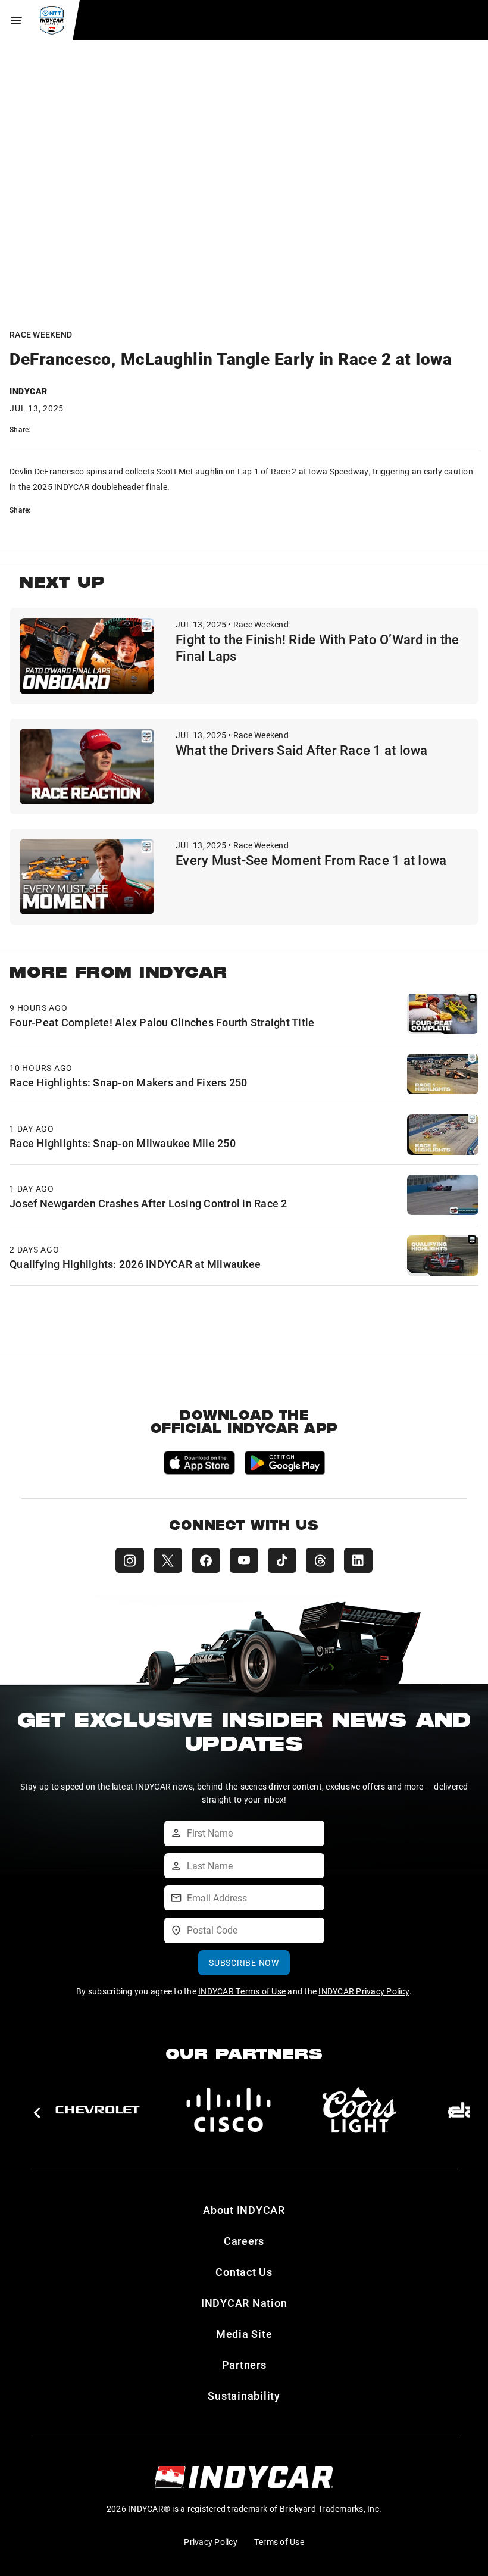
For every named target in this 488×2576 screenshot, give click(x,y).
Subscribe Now (244, 1963)
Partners (244, 2365)
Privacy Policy (211, 2542)
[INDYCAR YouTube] (244, 1560)
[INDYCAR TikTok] (282, 1560)
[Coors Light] (359, 2110)
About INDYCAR (244, 2210)
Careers (244, 2241)
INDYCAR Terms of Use (242, 1991)
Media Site (244, 2334)
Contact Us (244, 2272)
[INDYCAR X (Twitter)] (168, 1560)
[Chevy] (98, 2110)
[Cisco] (229, 2110)
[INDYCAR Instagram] (130, 1560)
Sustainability (244, 2396)
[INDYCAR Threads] (320, 1560)
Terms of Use (279, 2542)
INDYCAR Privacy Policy (364, 1991)
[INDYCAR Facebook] (206, 1560)
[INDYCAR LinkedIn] (358, 1560)
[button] (37, 2113)
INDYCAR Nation (244, 2303)
